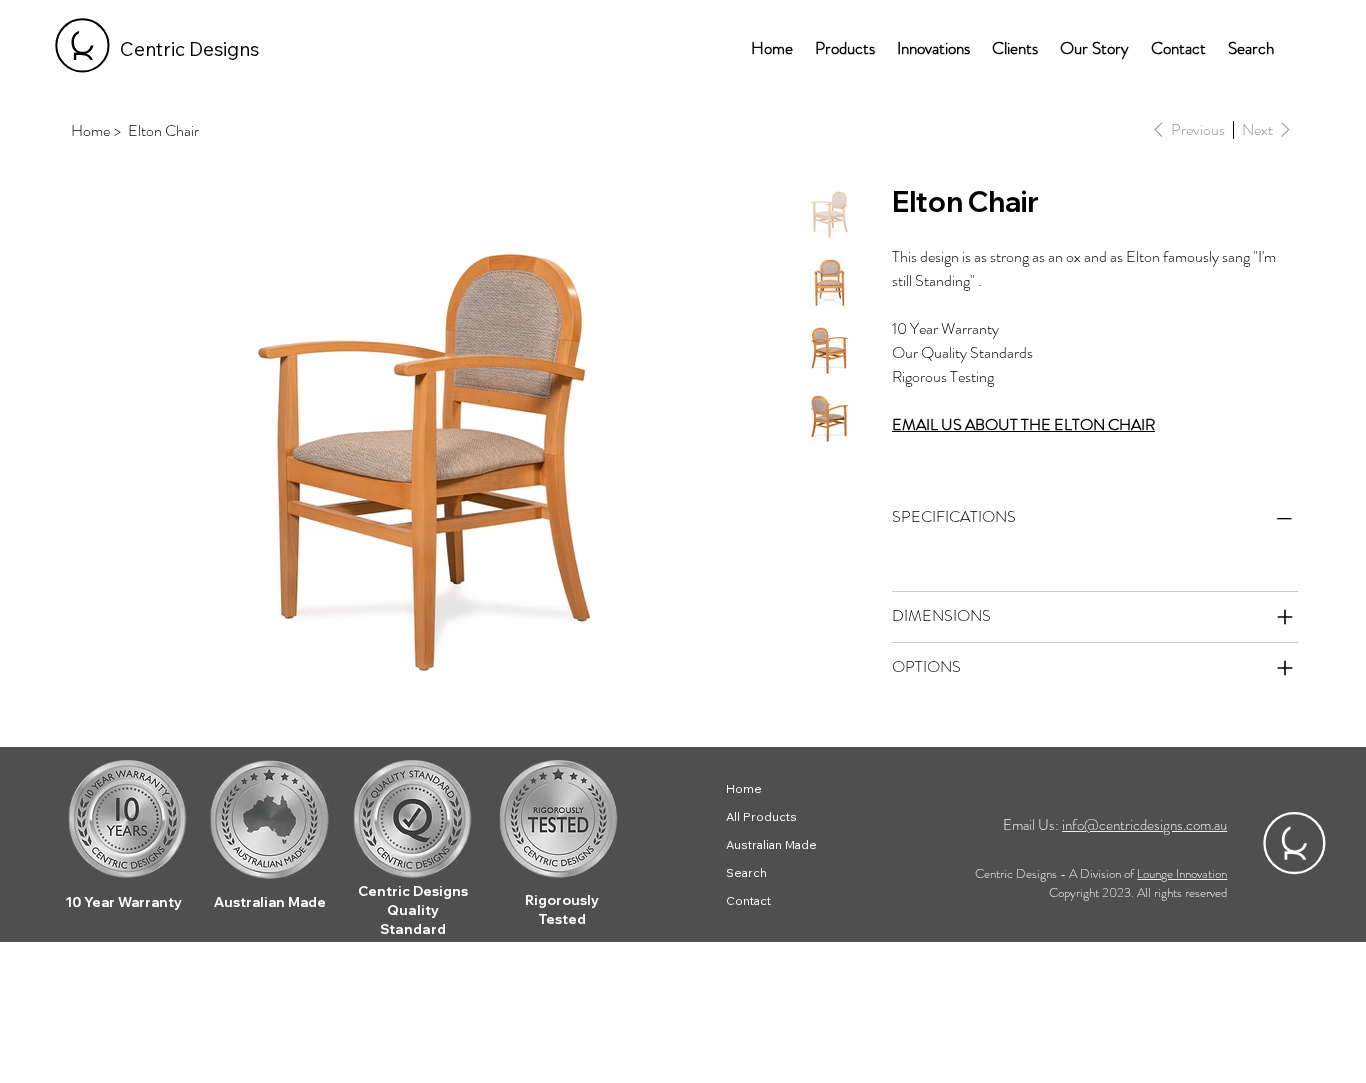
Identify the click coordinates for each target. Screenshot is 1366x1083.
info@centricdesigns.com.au (1144, 825)
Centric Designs (189, 49)
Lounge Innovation (1182, 873)
